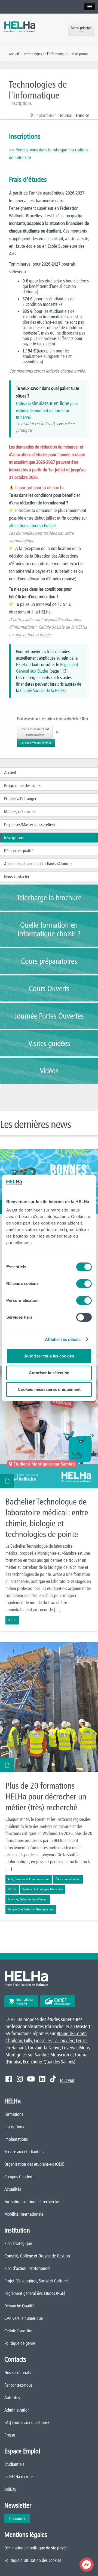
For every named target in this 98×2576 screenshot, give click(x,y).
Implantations (16, 2139)
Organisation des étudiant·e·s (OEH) (34, 2164)
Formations (14, 2114)
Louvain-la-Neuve (44, 2048)
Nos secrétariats (18, 2373)
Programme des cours (22, 785)
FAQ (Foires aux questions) (27, 2422)
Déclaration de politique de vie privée (36, 2548)
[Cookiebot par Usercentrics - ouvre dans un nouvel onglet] (69, 1182)
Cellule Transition (19, 2331)
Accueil (10, 772)
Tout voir (67, 2080)
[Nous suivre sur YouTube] (31, 2079)
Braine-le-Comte (71, 2033)
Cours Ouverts (49, 988)
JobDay (10, 2489)
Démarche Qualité (19, 2306)
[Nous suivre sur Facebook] (9, 2079)
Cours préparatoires (49, 961)
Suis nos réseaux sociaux (36, 743)
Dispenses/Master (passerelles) (29, 825)
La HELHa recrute (19, 2477)
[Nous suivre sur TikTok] (53, 2079)
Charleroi (14, 2041)
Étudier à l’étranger (20, 799)
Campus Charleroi (19, 2177)
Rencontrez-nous (18, 2385)
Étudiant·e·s (14, 2464)
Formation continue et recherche (32, 2202)
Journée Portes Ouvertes (49, 1016)
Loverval (70, 2048)
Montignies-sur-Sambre (27, 2055)
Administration (17, 2410)
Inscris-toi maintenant (35, 732)
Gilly (28, 2041)
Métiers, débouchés (20, 812)
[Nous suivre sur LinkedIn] (42, 2079)
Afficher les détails (63, 1339)
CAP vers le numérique (24, 2318)
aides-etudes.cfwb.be (33, 635)
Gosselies (43, 2041)
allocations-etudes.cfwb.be (32, 525)
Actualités (13, 2189)
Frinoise (14, 2062)
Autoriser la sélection (49, 1373)
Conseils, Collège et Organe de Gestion (37, 2256)
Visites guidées (49, 1043)
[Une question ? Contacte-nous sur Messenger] (87, 2565)
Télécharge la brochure (49, 898)
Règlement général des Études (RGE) (35, 2293)
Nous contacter (17, 877)
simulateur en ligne (50, 403)
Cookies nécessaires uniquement (49, 1389)
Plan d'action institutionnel (27, 2268)
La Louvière (64, 2041)
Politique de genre (20, 2343)
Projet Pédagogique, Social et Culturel (36, 2281)
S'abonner (17, 2518)
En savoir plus (49, 1499)
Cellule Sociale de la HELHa (63, 627)
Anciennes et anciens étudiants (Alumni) (38, 864)
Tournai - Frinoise (74, 115)
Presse (10, 2435)
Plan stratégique (18, 2243)
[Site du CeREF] (57, 2001)
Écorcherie (32, 2062)
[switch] (84, 1284)
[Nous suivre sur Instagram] (20, 2079)
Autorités (12, 2397)
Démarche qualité (19, 851)
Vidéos (49, 1071)
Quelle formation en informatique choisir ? (49, 929)
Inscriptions (14, 838)
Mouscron (60, 2055)
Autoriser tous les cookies (49, 1356)
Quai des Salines (59, 2062)
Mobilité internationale (24, 2214)
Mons (84, 2048)
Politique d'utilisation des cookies (33, 2560)
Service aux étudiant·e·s (24, 2152)
